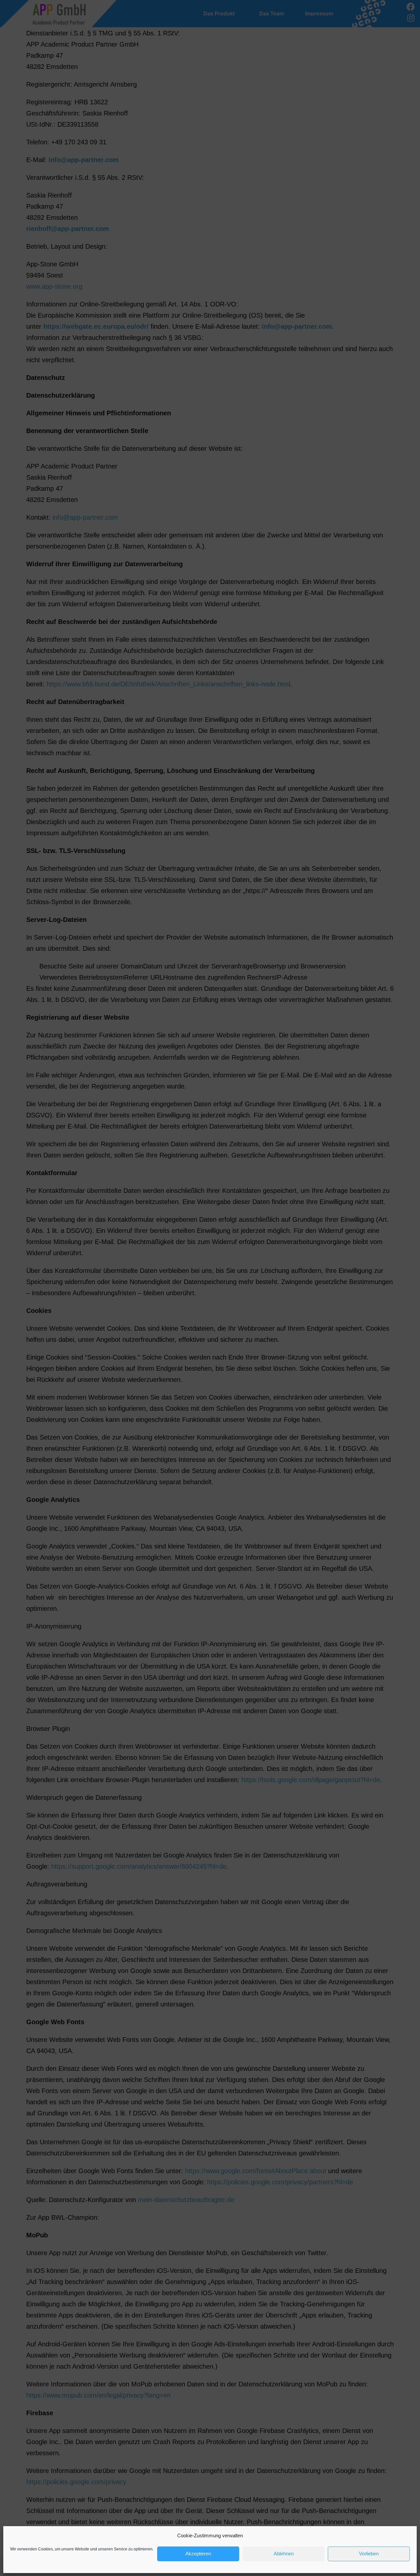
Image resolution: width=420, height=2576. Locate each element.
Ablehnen (284, 2554)
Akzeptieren (198, 2554)
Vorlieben (369, 2554)
